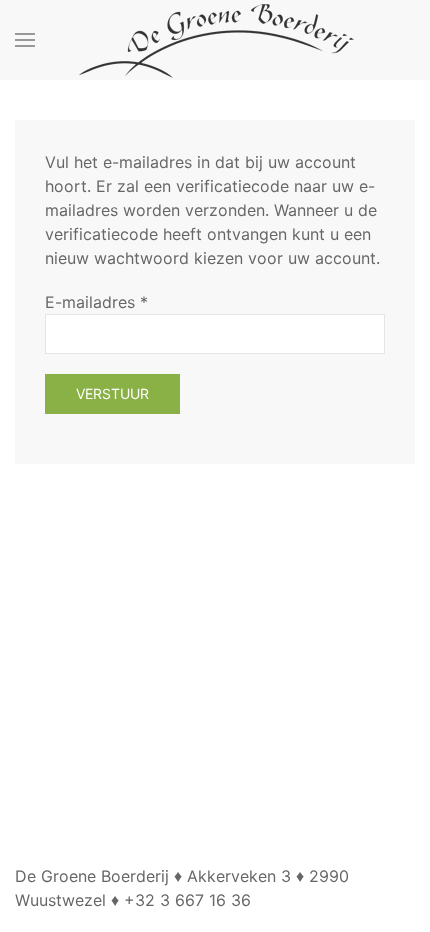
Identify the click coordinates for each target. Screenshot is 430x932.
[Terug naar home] (215, 40)
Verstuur (112, 393)
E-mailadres (96, 302)
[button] (25, 40)
